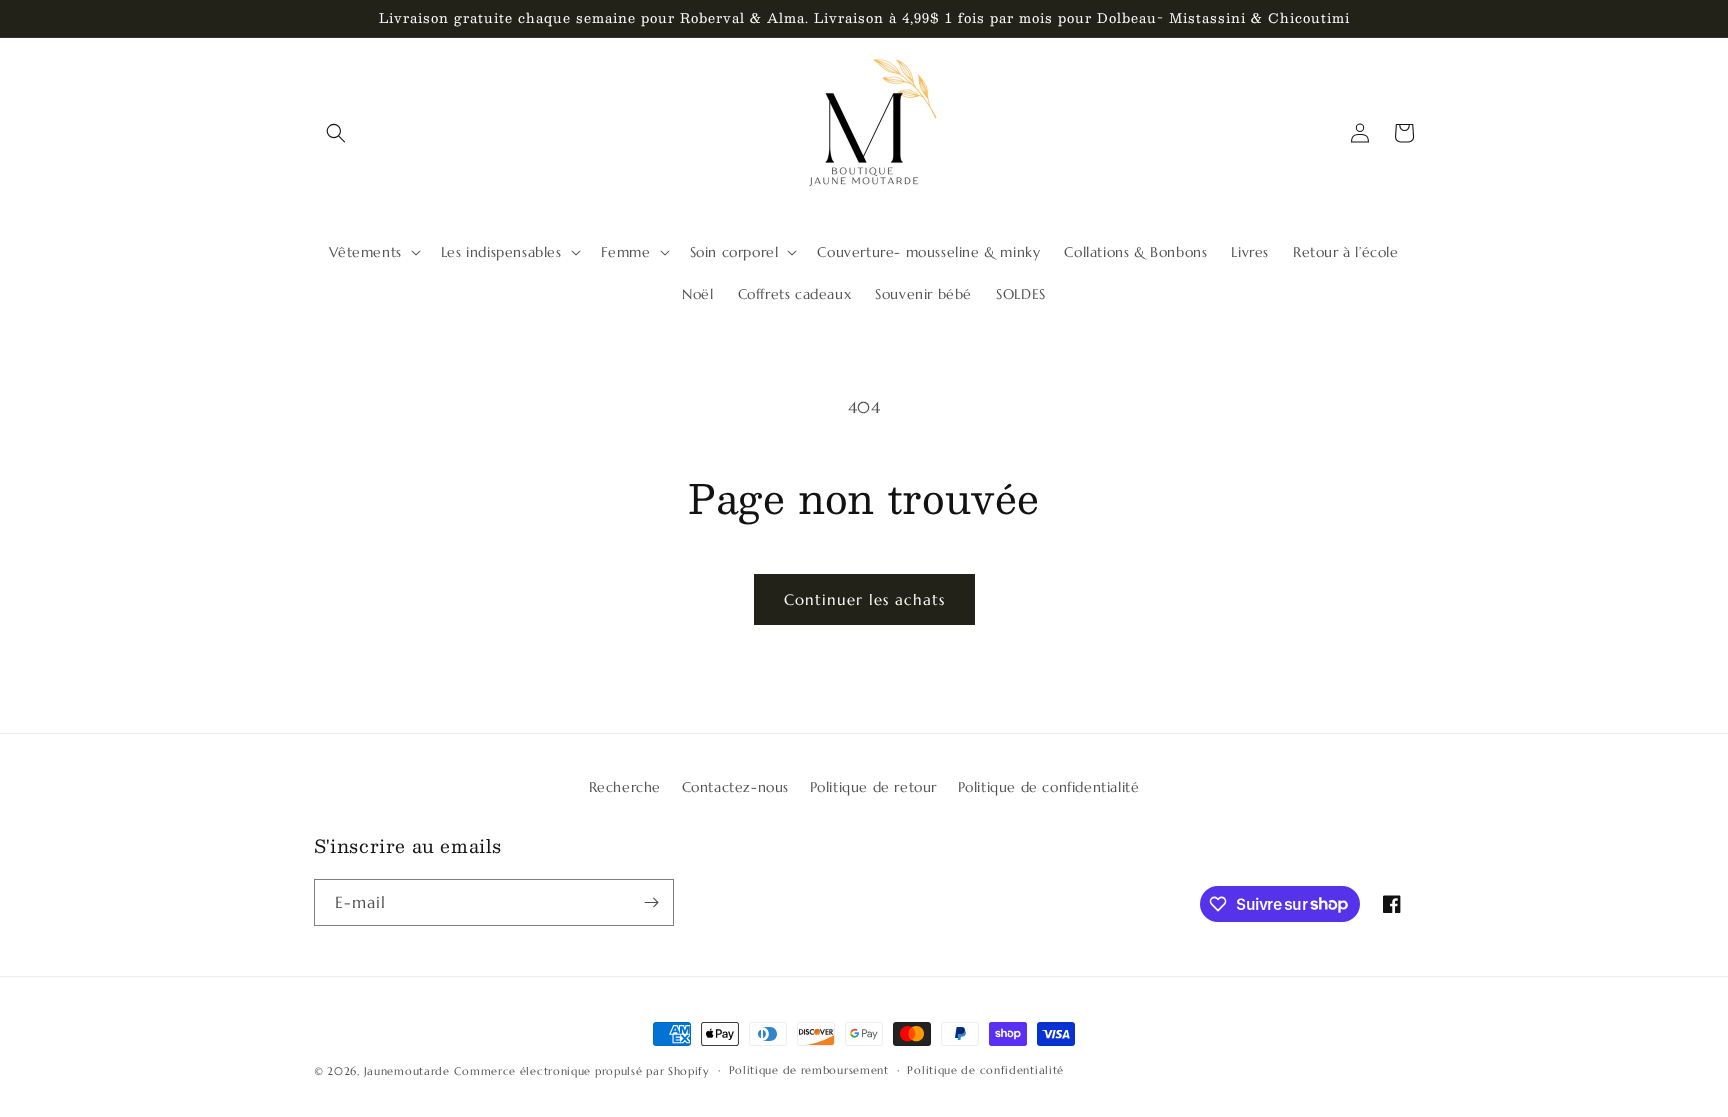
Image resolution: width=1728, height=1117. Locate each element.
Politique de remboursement (809, 1070)
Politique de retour (873, 787)
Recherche (625, 787)
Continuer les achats (864, 599)
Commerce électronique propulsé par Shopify (581, 1071)
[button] (336, 133)
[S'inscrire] (651, 902)
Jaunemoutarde (407, 1071)
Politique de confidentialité (1049, 787)
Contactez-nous (735, 787)
